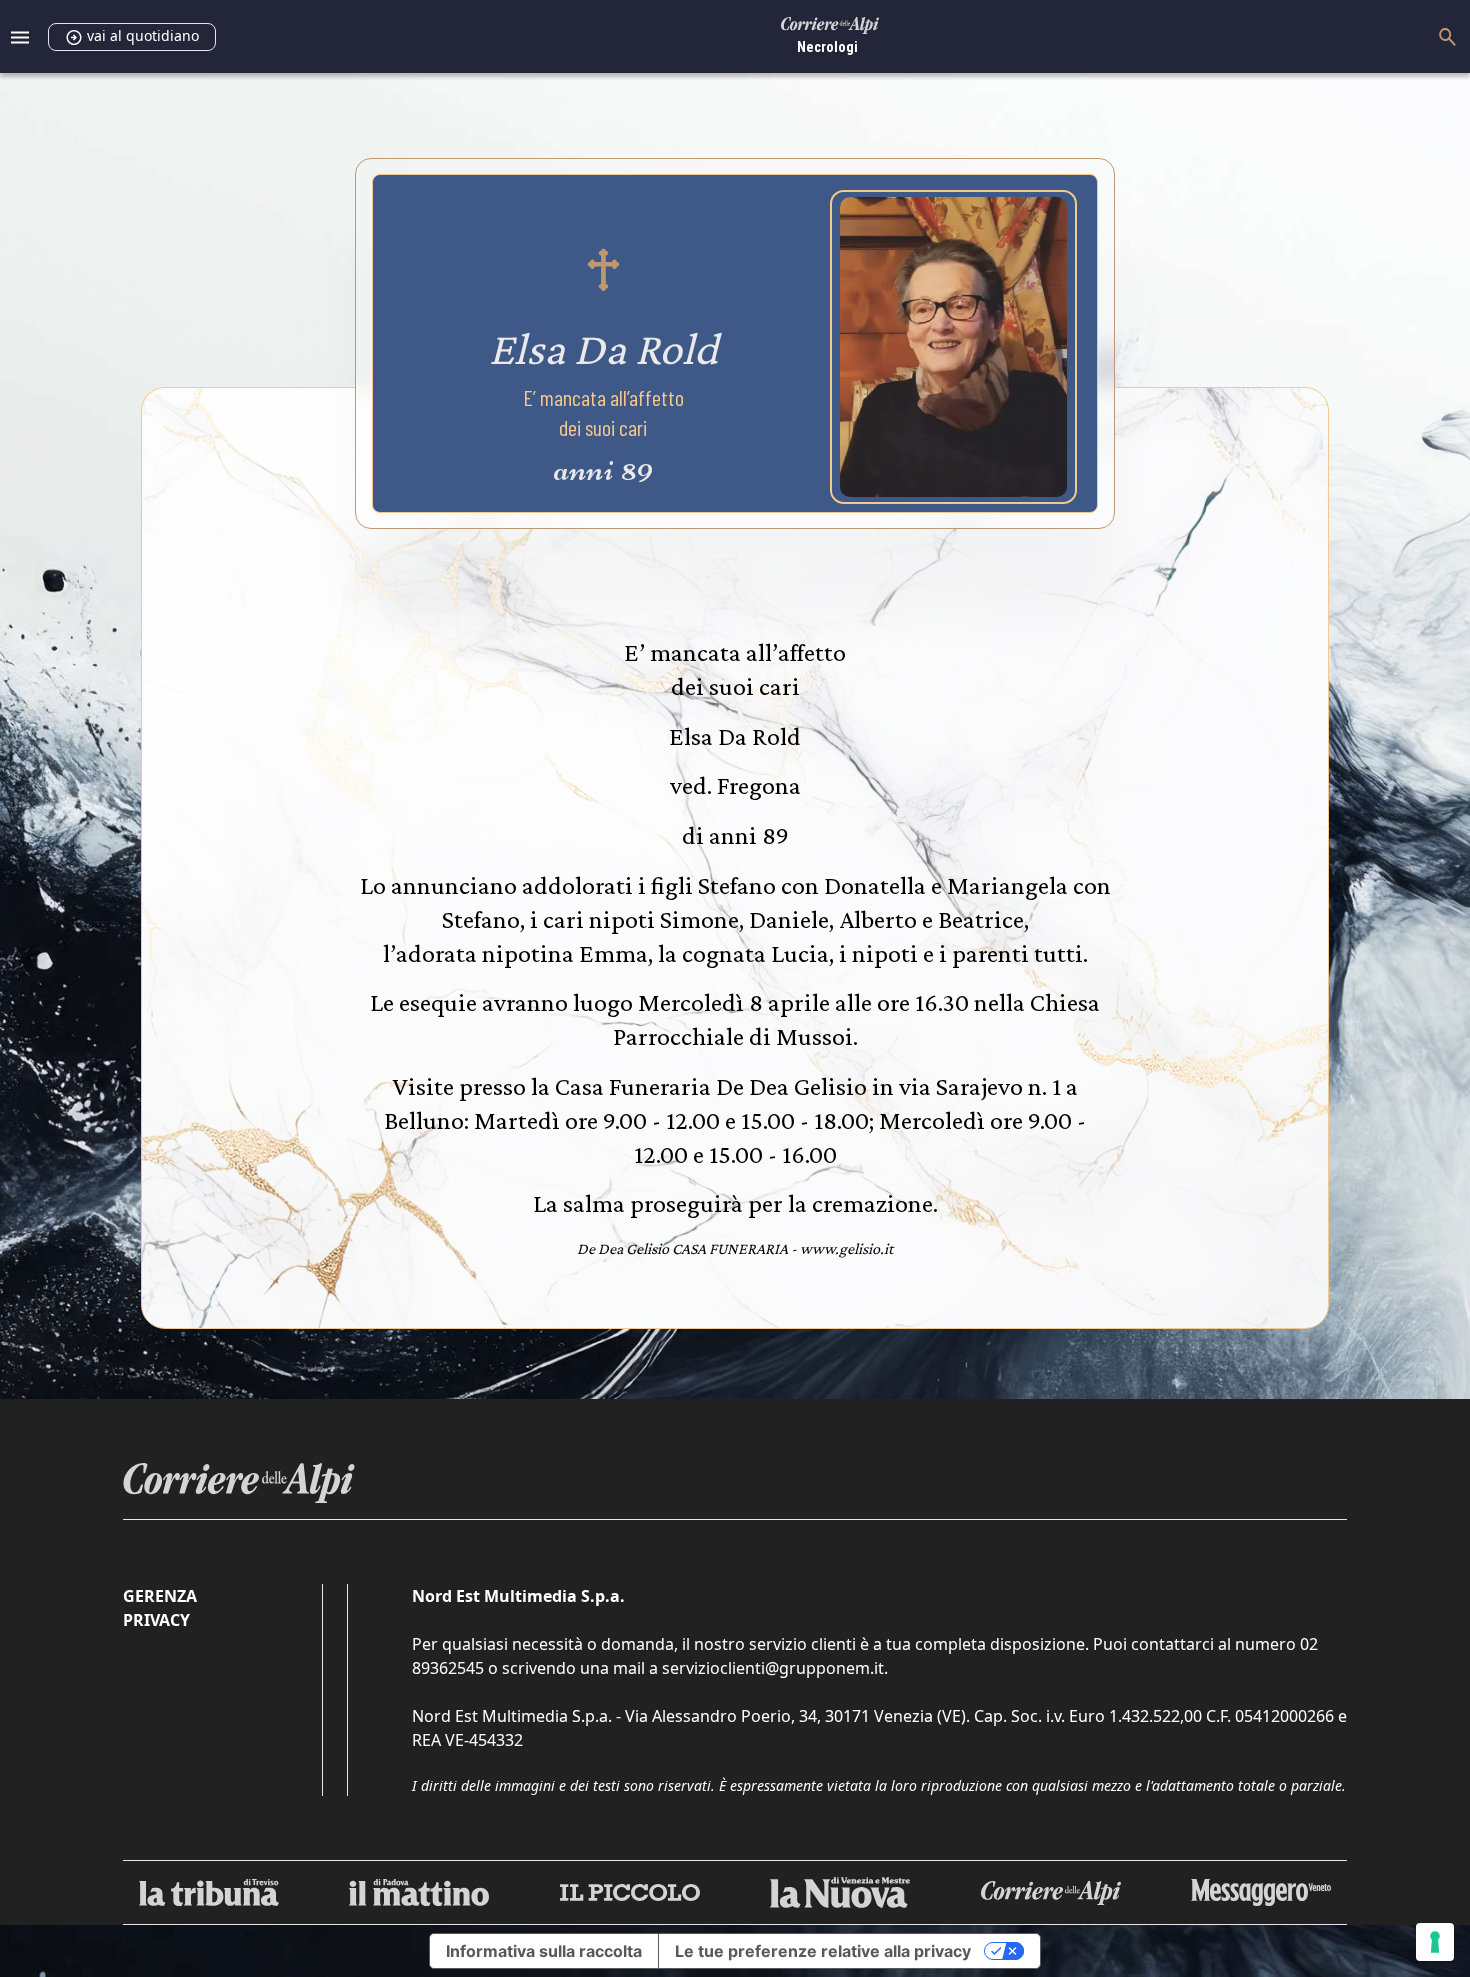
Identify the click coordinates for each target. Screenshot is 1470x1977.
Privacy (156, 1620)
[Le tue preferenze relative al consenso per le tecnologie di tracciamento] (1435, 1942)
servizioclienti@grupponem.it (773, 1668)
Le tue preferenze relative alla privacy (823, 1951)
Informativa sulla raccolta (544, 1951)
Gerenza (160, 1596)
